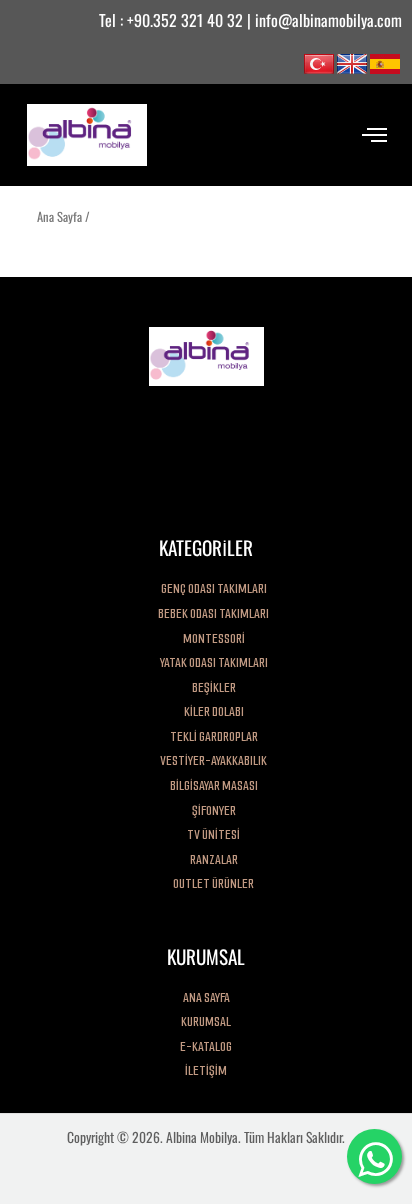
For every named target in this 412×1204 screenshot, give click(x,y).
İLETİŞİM (206, 1070)
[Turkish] (319, 62)
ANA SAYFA (206, 997)
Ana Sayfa (59, 216)
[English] (352, 62)
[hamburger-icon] (374, 134)
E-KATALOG (206, 1046)
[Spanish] (385, 62)
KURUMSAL (206, 1021)
